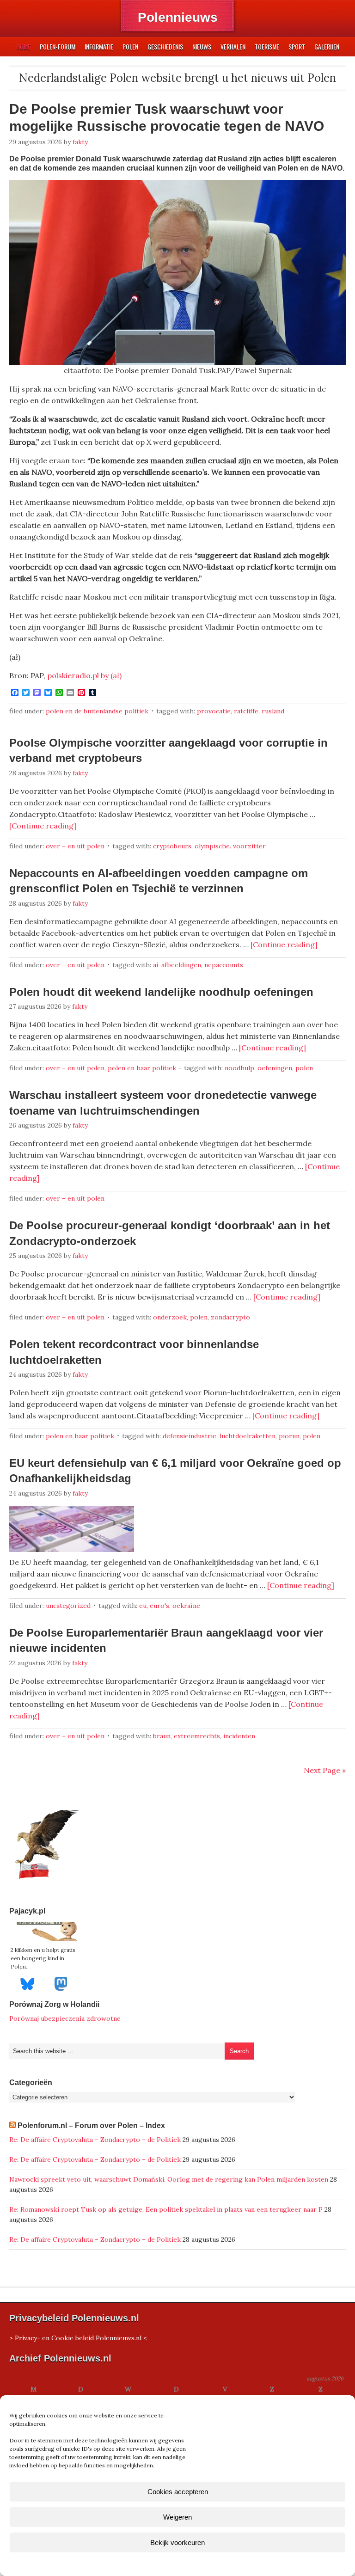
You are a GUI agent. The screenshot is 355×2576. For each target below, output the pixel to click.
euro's (159, 1606)
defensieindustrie (190, 1436)
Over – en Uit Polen (75, 846)
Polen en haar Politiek (142, 1068)
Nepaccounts (224, 965)
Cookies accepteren (178, 2492)
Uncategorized (68, 1606)
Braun (162, 1736)
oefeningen (275, 1068)
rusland (273, 711)
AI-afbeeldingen (177, 965)
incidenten (239, 1736)
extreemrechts (197, 1736)
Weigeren (177, 2517)
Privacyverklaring (195, 2564)
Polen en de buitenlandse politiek (97, 711)
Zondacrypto (230, 1317)
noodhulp (239, 1068)
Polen (304, 1068)
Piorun (289, 1436)
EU (143, 1606)
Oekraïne (186, 1606)
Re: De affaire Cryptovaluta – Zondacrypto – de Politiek (95, 2140)
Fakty (80, 142)
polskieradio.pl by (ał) (84, 675)
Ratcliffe (246, 711)
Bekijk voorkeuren (177, 2542)
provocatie (214, 711)
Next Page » (325, 1770)
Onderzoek (170, 1317)
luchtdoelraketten (248, 1436)
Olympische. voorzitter (230, 846)
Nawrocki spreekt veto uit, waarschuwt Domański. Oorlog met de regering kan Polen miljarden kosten (169, 2179)
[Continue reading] (43, 826)
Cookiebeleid (150, 2564)
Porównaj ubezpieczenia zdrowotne (65, 2018)
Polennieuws (178, 17)
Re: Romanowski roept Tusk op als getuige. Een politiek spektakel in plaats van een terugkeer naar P (166, 2209)
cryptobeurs (172, 846)
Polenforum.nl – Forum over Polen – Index (91, 2125)
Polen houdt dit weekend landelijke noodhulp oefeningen (161, 992)
